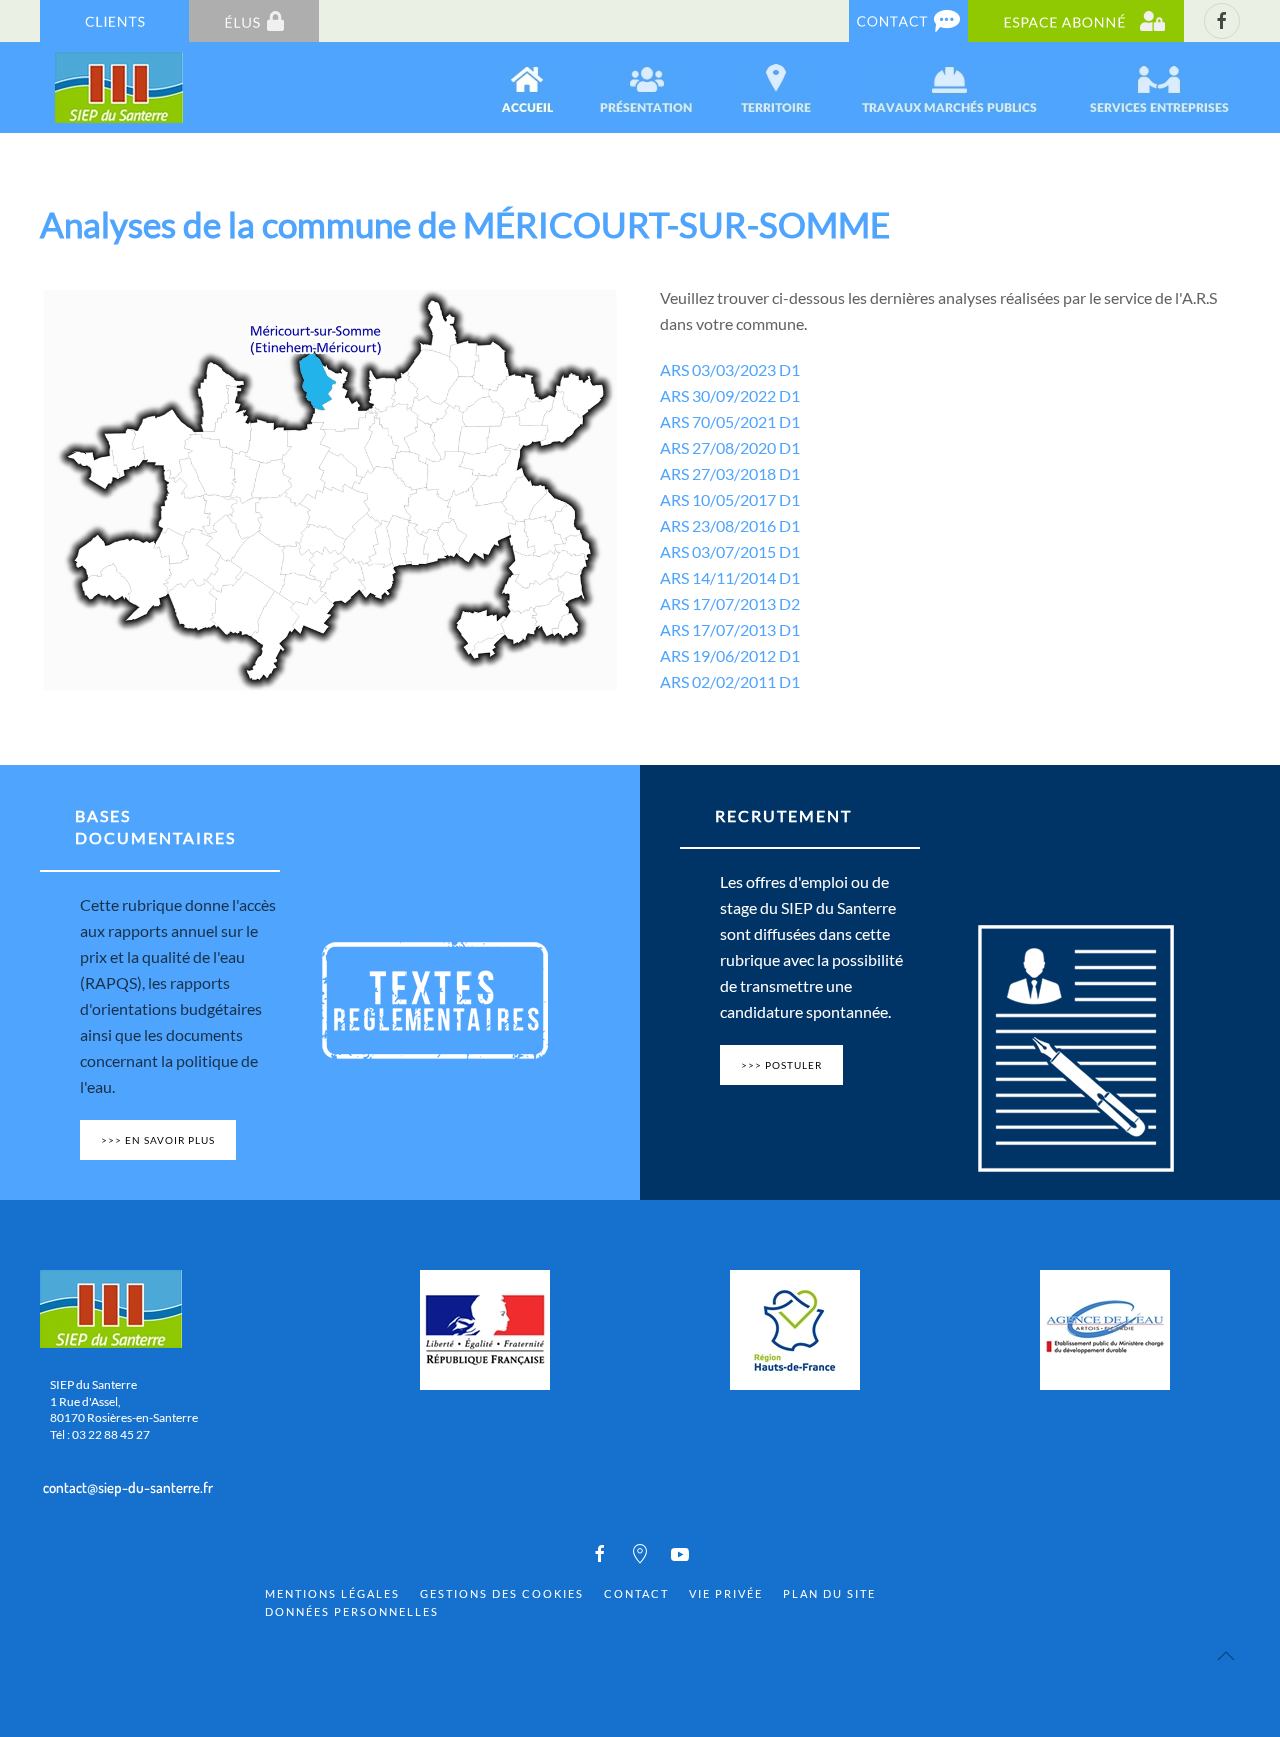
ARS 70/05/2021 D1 (730, 421)
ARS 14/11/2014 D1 (730, 577)
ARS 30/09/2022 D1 (730, 395)
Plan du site (829, 1593)
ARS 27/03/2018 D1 (730, 473)
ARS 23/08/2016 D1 (730, 525)
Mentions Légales (332, 1593)
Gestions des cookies (502, 1593)
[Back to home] (120, 87)
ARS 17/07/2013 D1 (730, 629)
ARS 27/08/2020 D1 (730, 447)
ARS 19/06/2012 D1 (730, 655)
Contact (636, 1593)
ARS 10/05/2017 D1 (730, 499)
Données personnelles (352, 1611)
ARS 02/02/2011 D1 (730, 681)
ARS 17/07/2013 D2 (730, 603)
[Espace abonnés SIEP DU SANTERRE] (1076, 19)
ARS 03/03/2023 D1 (730, 369)
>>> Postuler (781, 1065)
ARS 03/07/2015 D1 (730, 551)
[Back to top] (1226, 1656)
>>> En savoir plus (158, 1140)
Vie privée (726, 1593)
